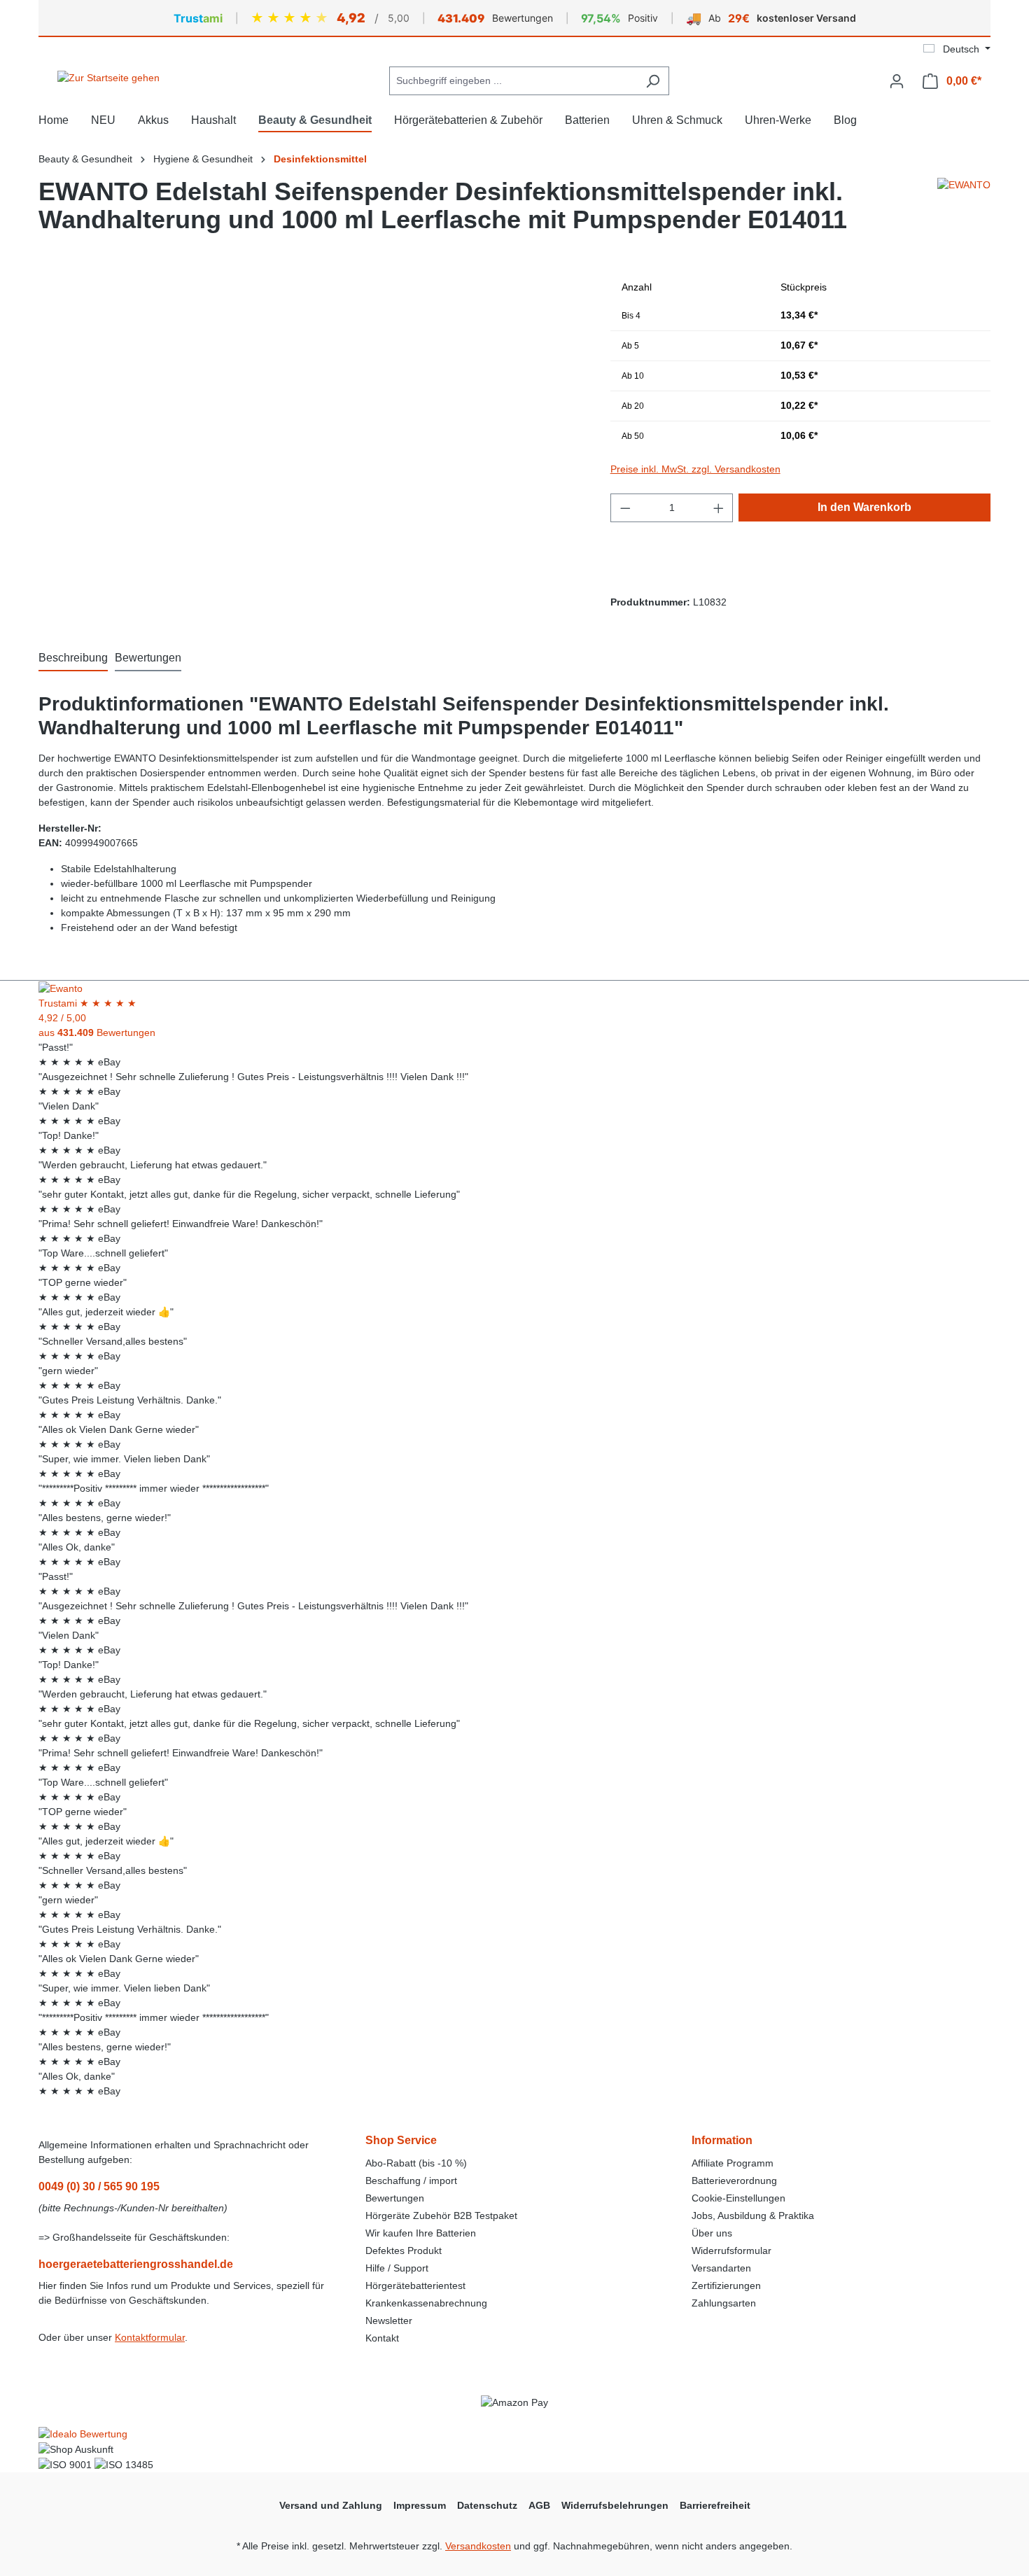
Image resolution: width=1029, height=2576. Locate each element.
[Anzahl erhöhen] (719, 508)
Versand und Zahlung (331, 2505)
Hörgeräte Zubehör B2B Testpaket (441, 2215)
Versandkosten (478, 2546)
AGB (539, 2505)
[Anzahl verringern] (625, 508)
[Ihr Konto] (897, 81)
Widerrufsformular (731, 2250)
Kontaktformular (150, 2337)
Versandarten (721, 2268)
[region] (310, 423)
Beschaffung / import (411, 2180)
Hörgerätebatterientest (415, 2285)
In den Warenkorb (864, 507)
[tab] (73, 659)
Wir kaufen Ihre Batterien (421, 2233)
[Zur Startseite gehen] (108, 78)
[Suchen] (653, 81)
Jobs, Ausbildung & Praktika (753, 2215)
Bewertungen (395, 2198)
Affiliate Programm (733, 2163)
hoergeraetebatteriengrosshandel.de (136, 2264)
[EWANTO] (964, 211)
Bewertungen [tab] (148, 658)
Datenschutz (487, 2505)
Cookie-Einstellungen (738, 2198)
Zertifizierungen (726, 2285)
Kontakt (382, 2338)
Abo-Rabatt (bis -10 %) (416, 2163)
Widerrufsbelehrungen (615, 2505)
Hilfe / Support (397, 2268)
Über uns (712, 2233)
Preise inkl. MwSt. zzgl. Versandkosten (695, 469)
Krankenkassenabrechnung (426, 2303)
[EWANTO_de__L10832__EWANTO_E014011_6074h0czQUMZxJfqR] (310, 423)
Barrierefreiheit (715, 2505)
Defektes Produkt (404, 2250)
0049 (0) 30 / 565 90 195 (99, 2186)
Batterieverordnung (734, 2180)
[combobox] (513, 81)
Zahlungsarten (724, 2303)
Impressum (420, 2505)
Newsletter (389, 2320)
